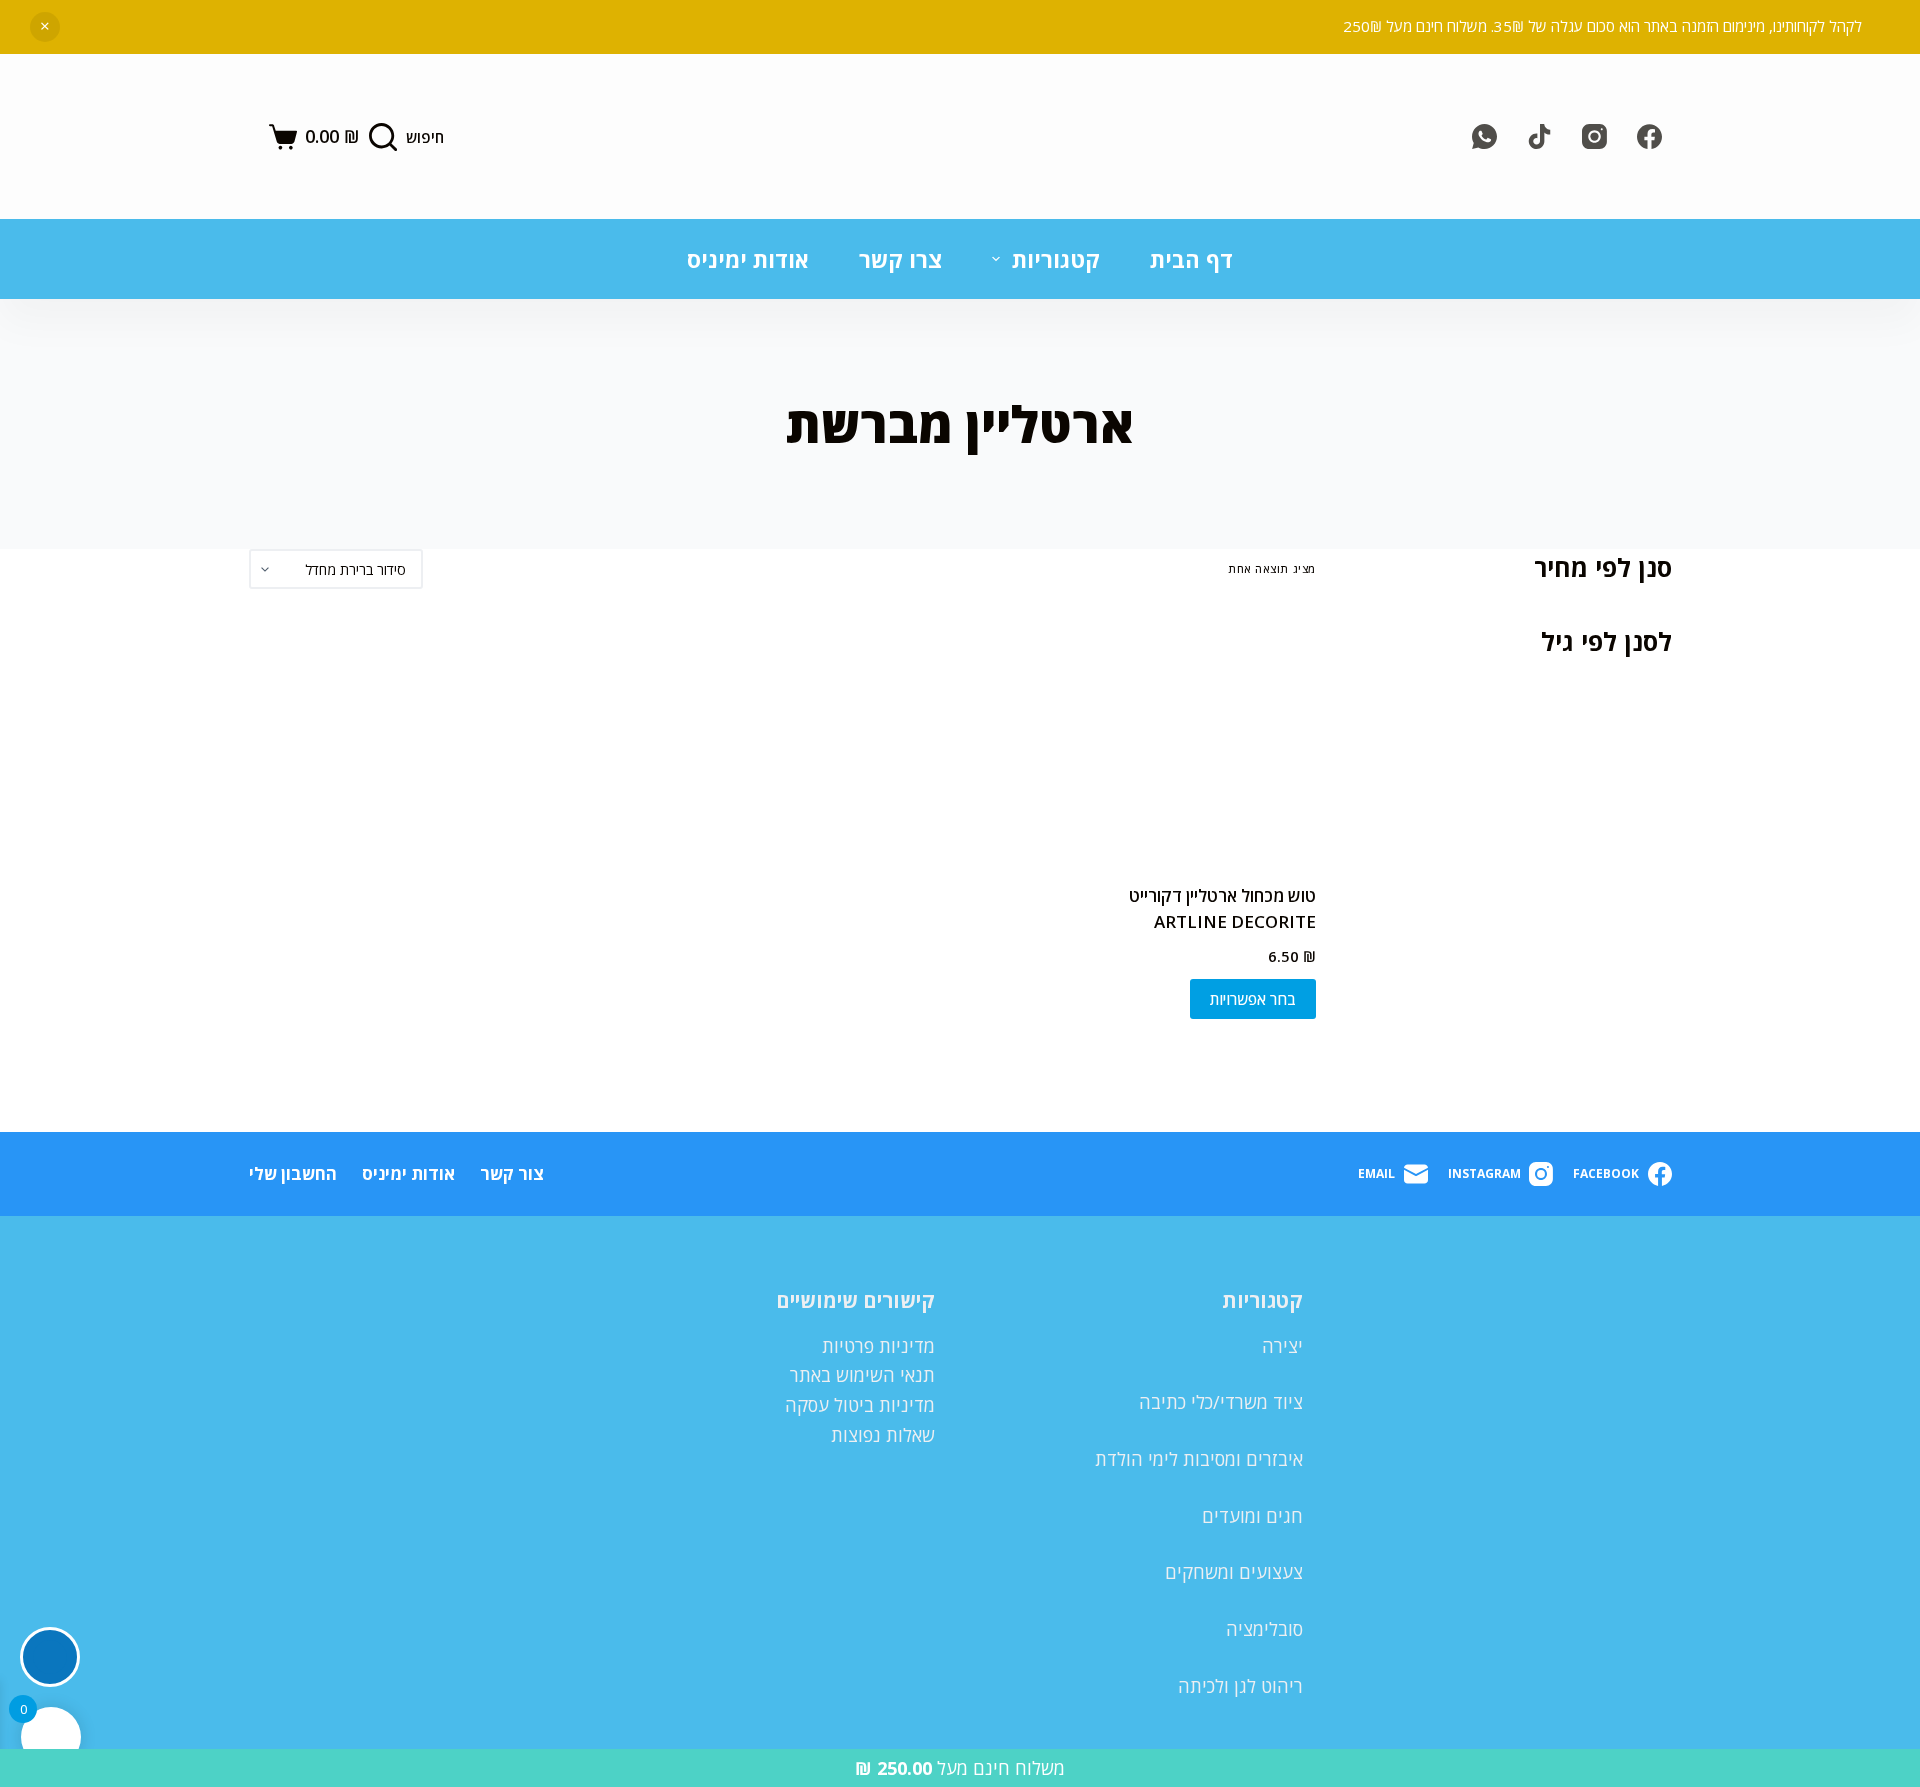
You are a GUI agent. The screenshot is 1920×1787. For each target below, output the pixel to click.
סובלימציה (1264, 1629)
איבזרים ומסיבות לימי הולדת (1199, 1459)
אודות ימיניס (748, 259)
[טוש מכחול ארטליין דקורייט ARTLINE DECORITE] (1193, 736)
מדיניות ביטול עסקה (860, 1405)
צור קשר (512, 1174)
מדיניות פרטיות (878, 1346)
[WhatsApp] (1484, 136)
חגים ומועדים (1252, 1516)
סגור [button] (45, 27)
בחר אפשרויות (1253, 999)
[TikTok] (1539, 136)
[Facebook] (1649, 136)
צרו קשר (900, 259)
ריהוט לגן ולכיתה (1240, 1686)
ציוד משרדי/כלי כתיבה (1221, 1402)
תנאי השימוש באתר (862, 1375)
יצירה (1282, 1346)
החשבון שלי (293, 1174)
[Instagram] (1594, 136)
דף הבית (1191, 259)
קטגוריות (1056, 259)
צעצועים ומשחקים (1234, 1572)
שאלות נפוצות (883, 1435)
